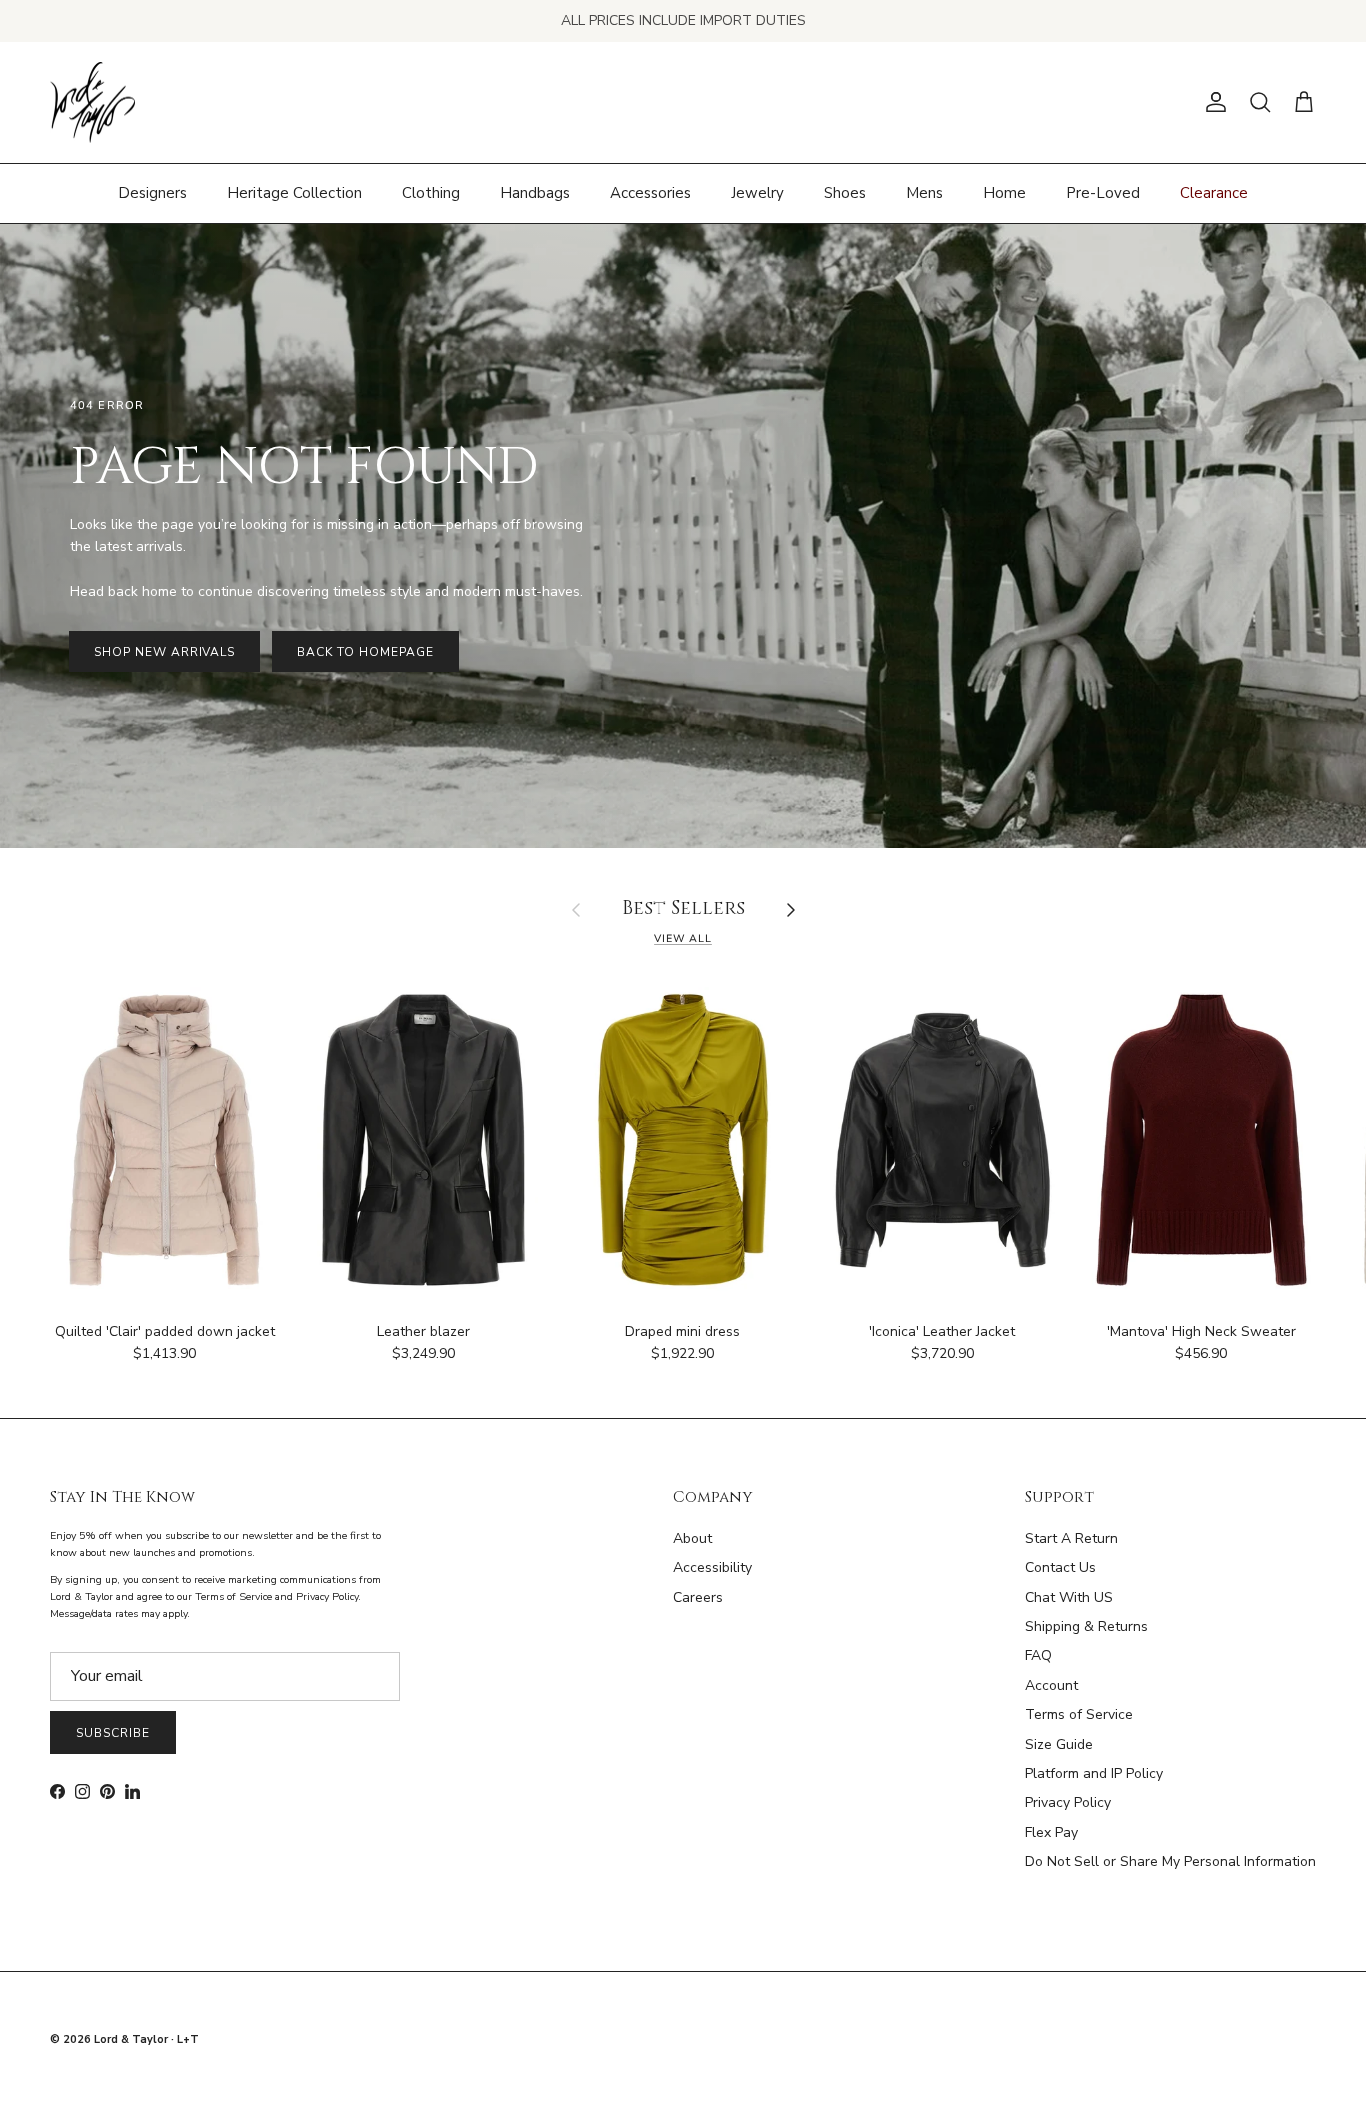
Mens (924, 193)
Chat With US (1069, 1597)
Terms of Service (1079, 1714)
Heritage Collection (294, 193)
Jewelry (757, 193)
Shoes (845, 193)
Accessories (650, 193)
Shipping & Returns (1086, 1626)
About (692, 1538)
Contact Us (1060, 1567)
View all (683, 938)
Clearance (1214, 193)
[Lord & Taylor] (92, 103)
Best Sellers (683, 909)
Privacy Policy (1068, 1802)
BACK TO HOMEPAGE (365, 652)
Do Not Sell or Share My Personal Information (1170, 1861)
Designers (152, 193)
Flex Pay (1051, 1832)
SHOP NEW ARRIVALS (164, 652)
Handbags (535, 193)
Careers (698, 1597)
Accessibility (712, 1567)
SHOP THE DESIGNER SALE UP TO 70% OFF (683, 20)
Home (1004, 193)
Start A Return (1071, 1538)
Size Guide (1059, 1744)
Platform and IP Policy (1094, 1773)
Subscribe (113, 1733)
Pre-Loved (1103, 193)
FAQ (1038, 1655)
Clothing (431, 193)
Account (1051, 1685)
